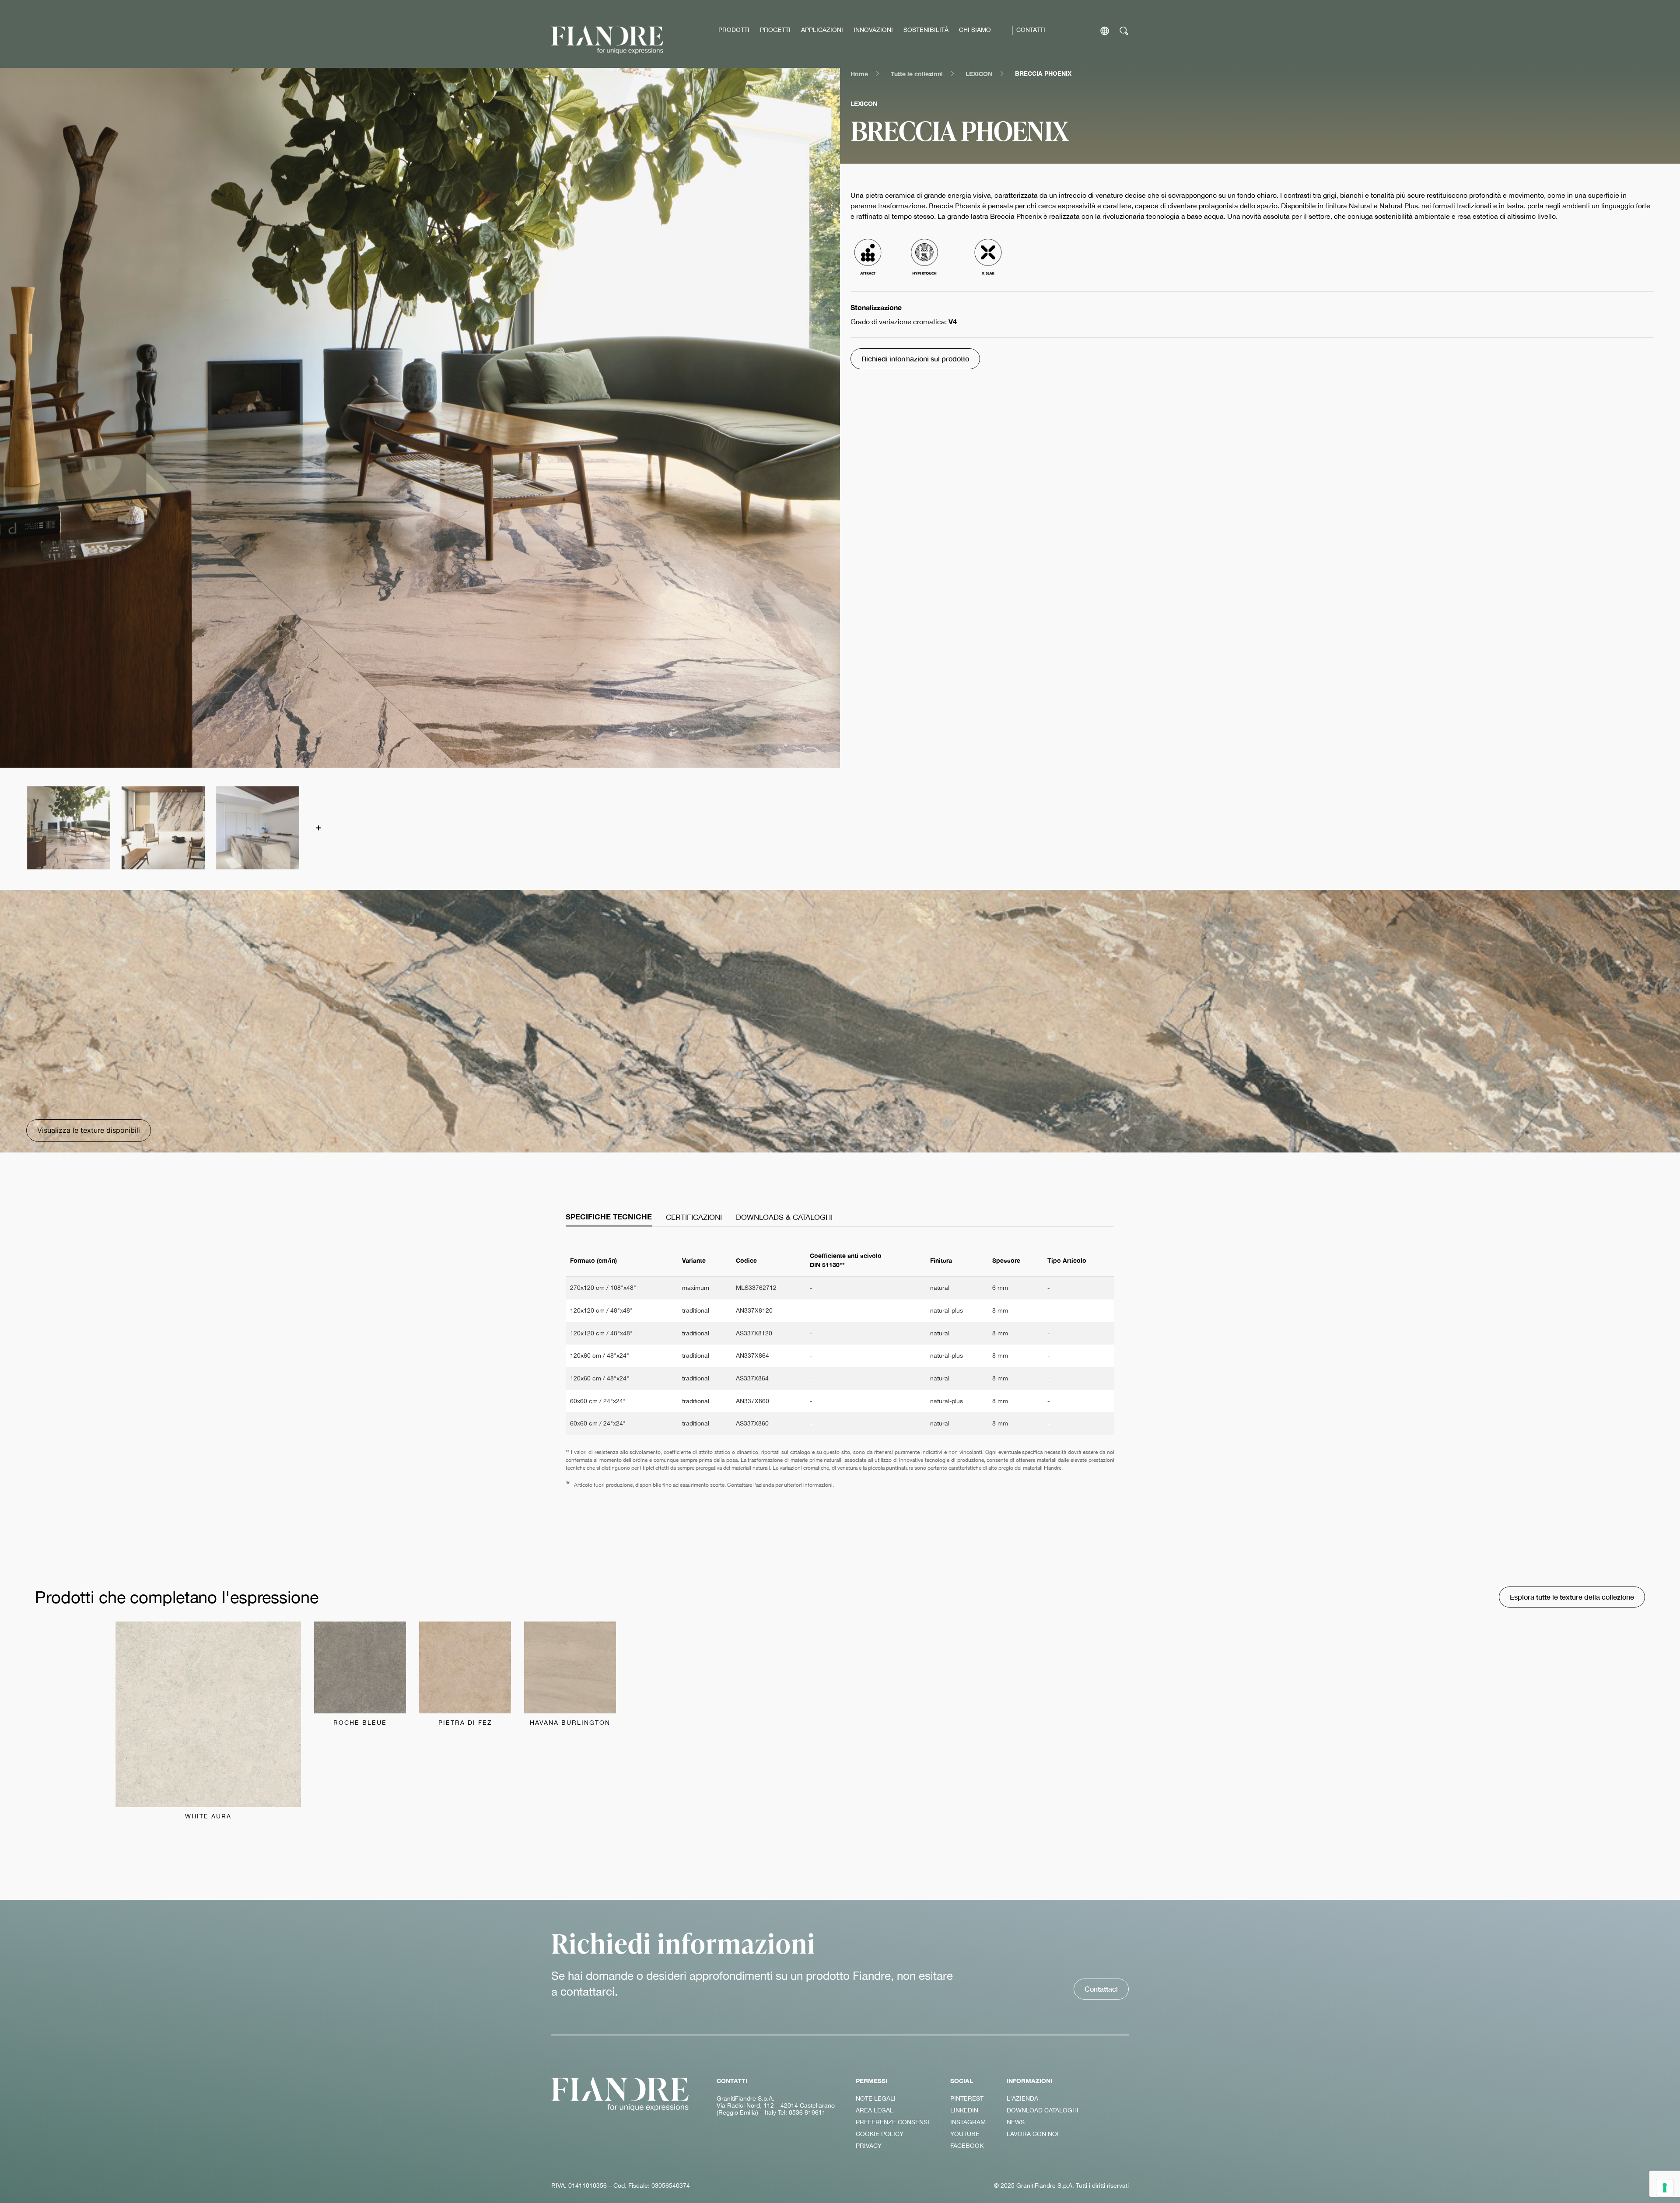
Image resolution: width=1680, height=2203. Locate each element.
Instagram (968, 2122)
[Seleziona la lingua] (1105, 31)
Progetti (775, 30)
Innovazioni (873, 30)
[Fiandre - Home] (620, 2094)
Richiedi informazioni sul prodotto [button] (915, 359)
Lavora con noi (1033, 2134)
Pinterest (967, 2098)
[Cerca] (1124, 31)
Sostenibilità (926, 30)
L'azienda (1022, 2098)
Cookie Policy (880, 2134)
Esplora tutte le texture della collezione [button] (1572, 1597)
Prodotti (734, 30)
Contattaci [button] (1101, 1989)
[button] (68, 827)
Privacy (869, 2146)
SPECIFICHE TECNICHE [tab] (609, 1217)
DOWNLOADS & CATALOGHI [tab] (784, 1217)
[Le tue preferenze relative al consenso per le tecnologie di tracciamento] (1665, 2188)
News (1016, 2122)
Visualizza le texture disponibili (89, 1130)
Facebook (967, 2146)
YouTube (965, 2134)
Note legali (876, 2098)
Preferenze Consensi (892, 2122)
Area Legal (875, 2110)
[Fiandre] (607, 40)
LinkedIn (964, 2110)
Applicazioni (822, 30)
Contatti (1031, 30)
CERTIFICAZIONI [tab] (694, 1217)
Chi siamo (975, 30)
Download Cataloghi (1043, 2110)
